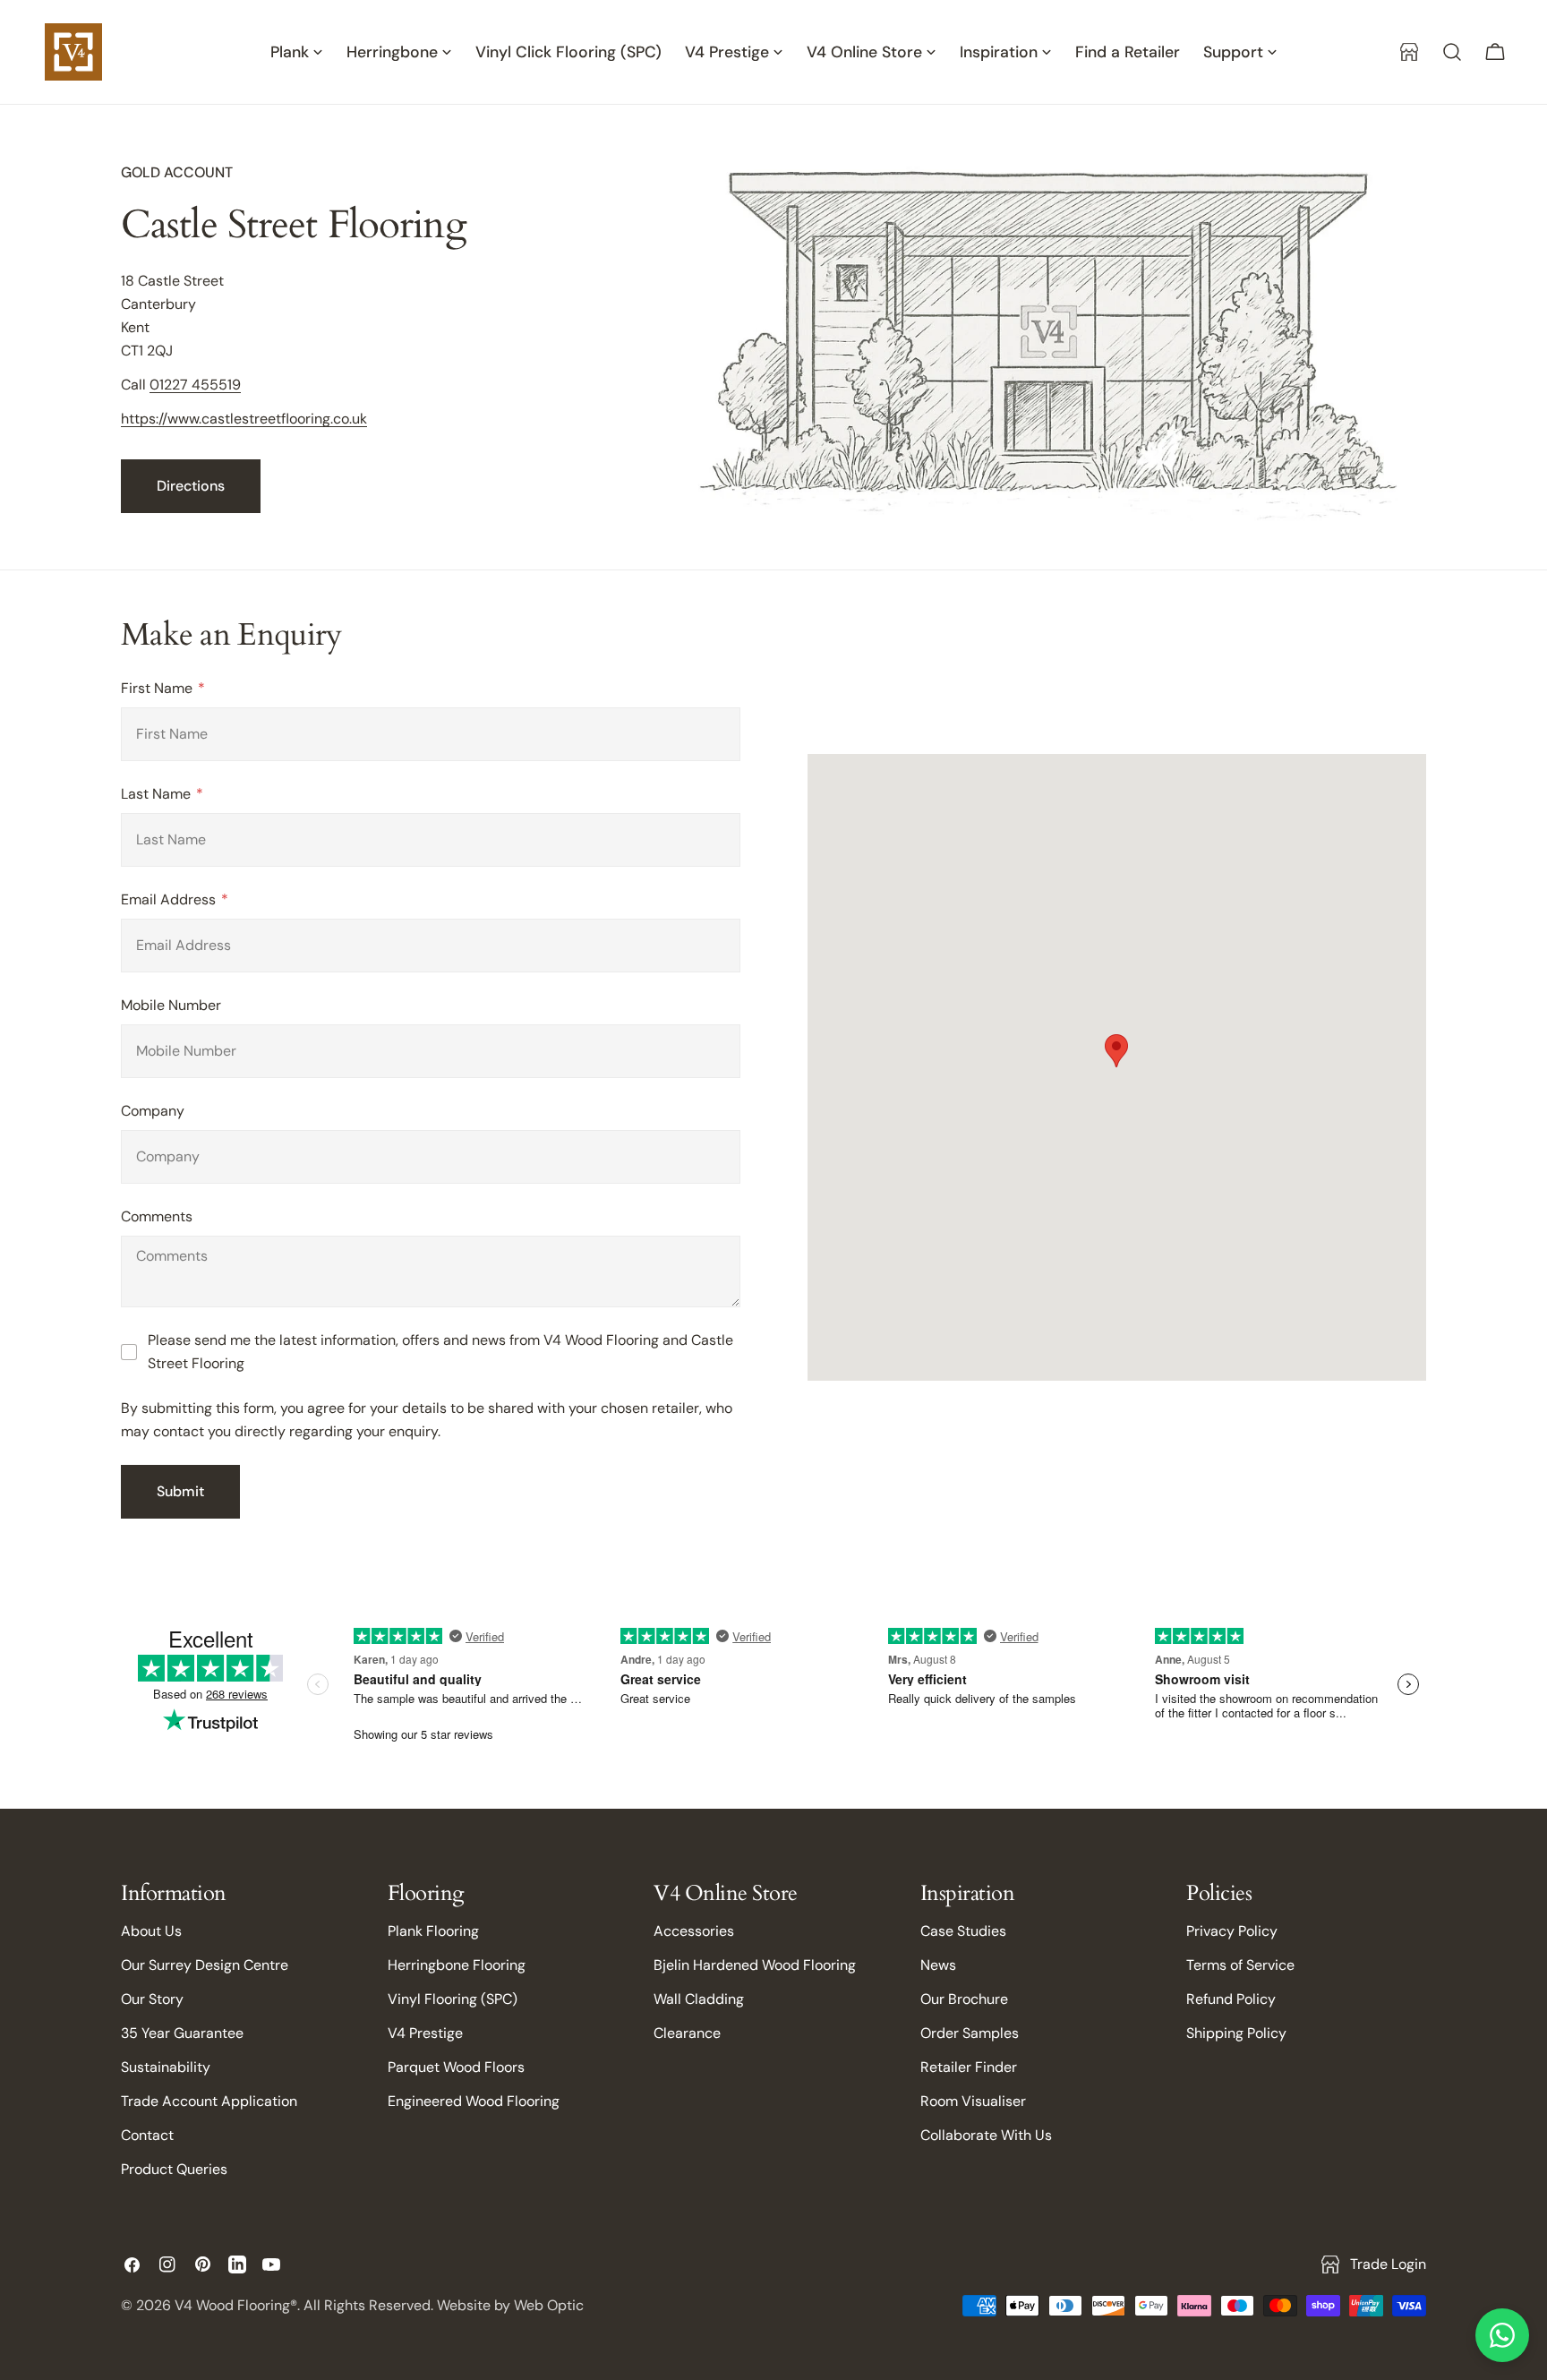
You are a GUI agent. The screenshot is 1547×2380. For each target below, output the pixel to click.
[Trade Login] (1409, 52)
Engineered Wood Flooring (474, 2101)
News (938, 1965)
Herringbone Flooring (457, 1965)
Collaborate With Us (986, 2135)
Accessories (694, 1931)
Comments (157, 1216)
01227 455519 (195, 385)
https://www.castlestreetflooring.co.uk (244, 419)
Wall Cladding (699, 1999)
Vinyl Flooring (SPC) (453, 1999)
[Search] (1452, 52)
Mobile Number (171, 1005)
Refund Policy (1231, 1999)
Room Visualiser (973, 2101)
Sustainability (166, 2067)
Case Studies (963, 1931)
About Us (151, 1931)
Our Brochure (964, 1999)
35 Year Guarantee (182, 2033)
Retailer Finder (969, 2067)
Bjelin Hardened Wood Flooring (755, 1965)
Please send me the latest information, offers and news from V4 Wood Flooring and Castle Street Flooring (440, 1352)
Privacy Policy (1232, 1931)
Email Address (170, 899)
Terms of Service (1240, 1965)
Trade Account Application (209, 2101)
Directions (191, 486)
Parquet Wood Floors (456, 2067)
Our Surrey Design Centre (205, 1965)
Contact (147, 2135)
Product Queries (174, 2169)
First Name (158, 688)
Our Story (152, 1999)
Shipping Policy (1236, 2033)
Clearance (687, 2033)
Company (153, 1111)
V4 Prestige (425, 2033)
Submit (180, 1491)
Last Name (158, 794)
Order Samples (970, 2033)
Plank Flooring (433, 1931)
